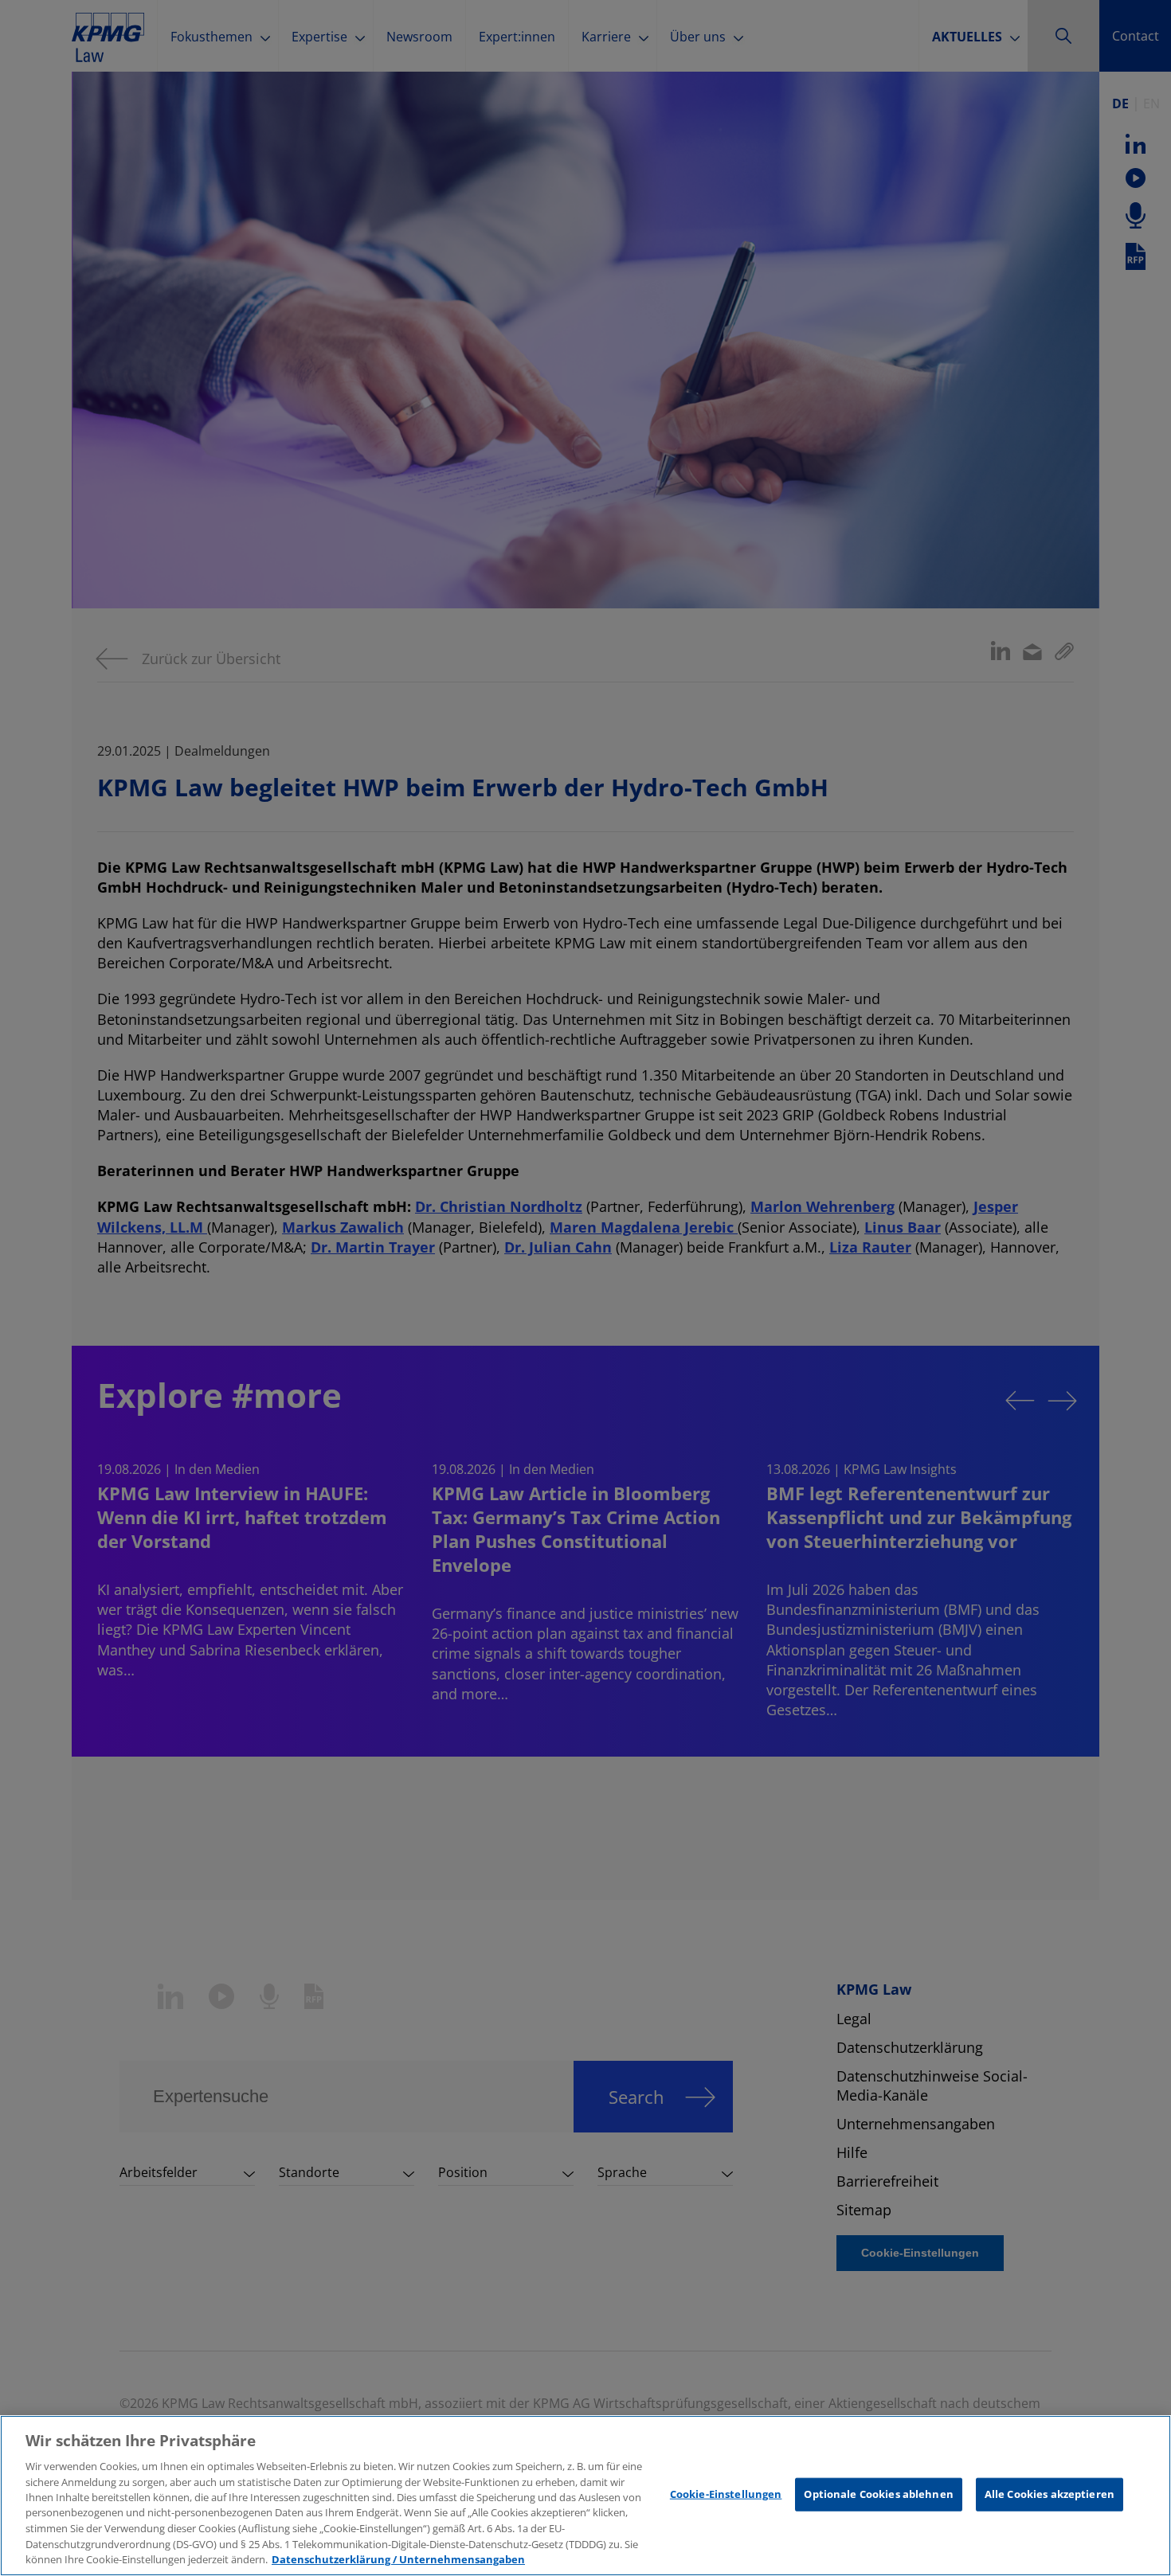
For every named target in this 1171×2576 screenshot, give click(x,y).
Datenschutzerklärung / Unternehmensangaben (398, 2559)
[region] (585, 2496)
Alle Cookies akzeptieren (1050, 2494)
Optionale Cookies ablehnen (878, 2494)
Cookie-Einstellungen (726, 2494)
